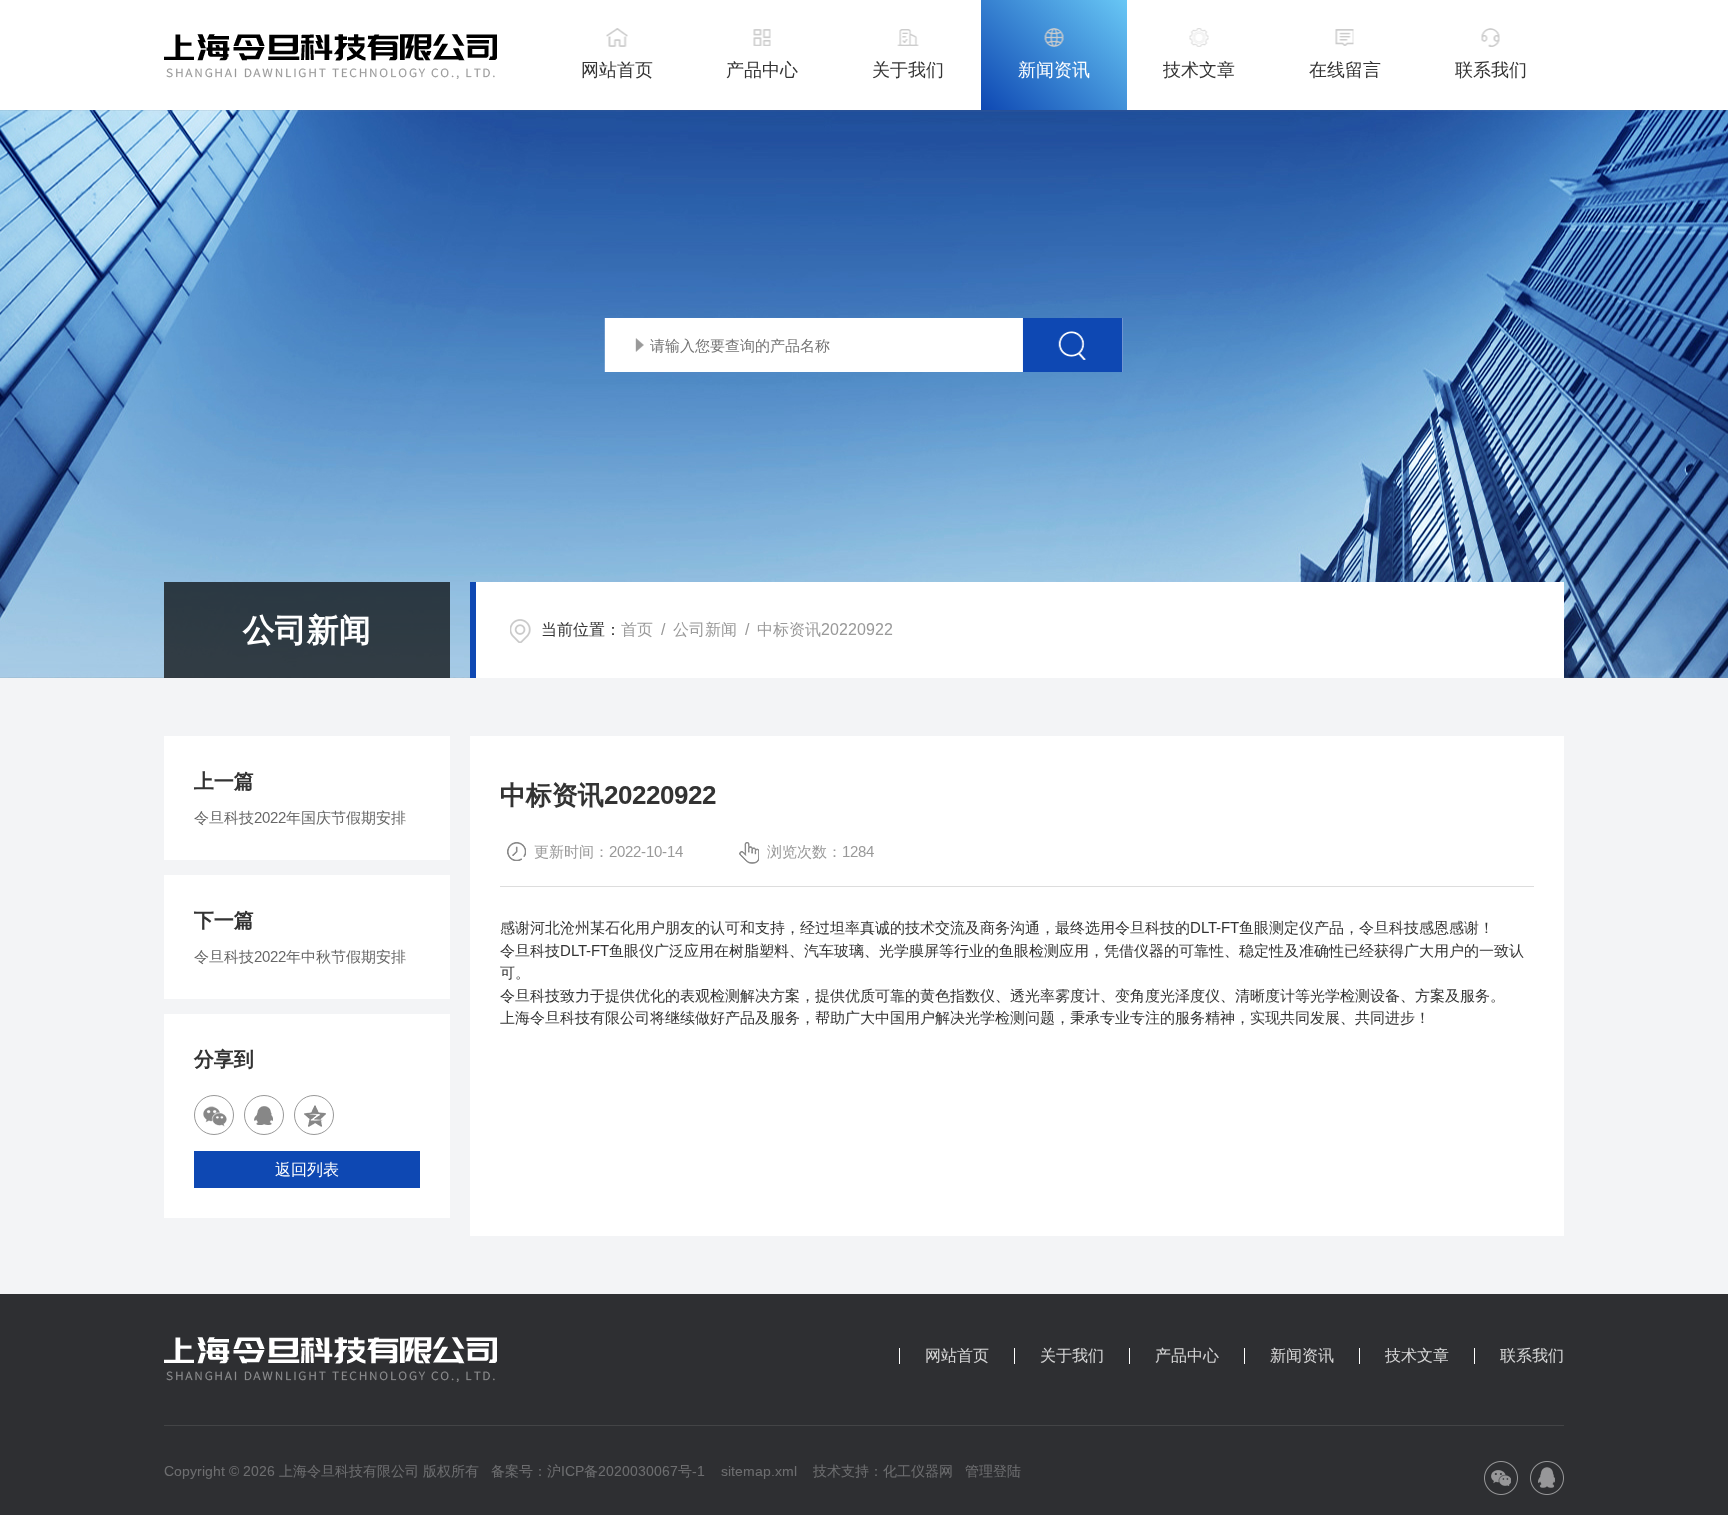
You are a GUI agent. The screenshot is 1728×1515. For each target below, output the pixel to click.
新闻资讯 (1054, 70)
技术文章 (1199, 70)
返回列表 (307, 1169)
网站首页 (617, 70)
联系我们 (1491, 70)
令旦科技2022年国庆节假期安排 (300, 817)
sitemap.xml (759, 1471)
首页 (637, 629)
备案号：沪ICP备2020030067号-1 (598, 1471)
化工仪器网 (918, 1471)
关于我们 (908, 70)
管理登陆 (993, 1471)
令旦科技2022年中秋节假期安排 (300, 956)
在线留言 (1345, 70)
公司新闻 (705, 629)
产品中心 (762, 70)
